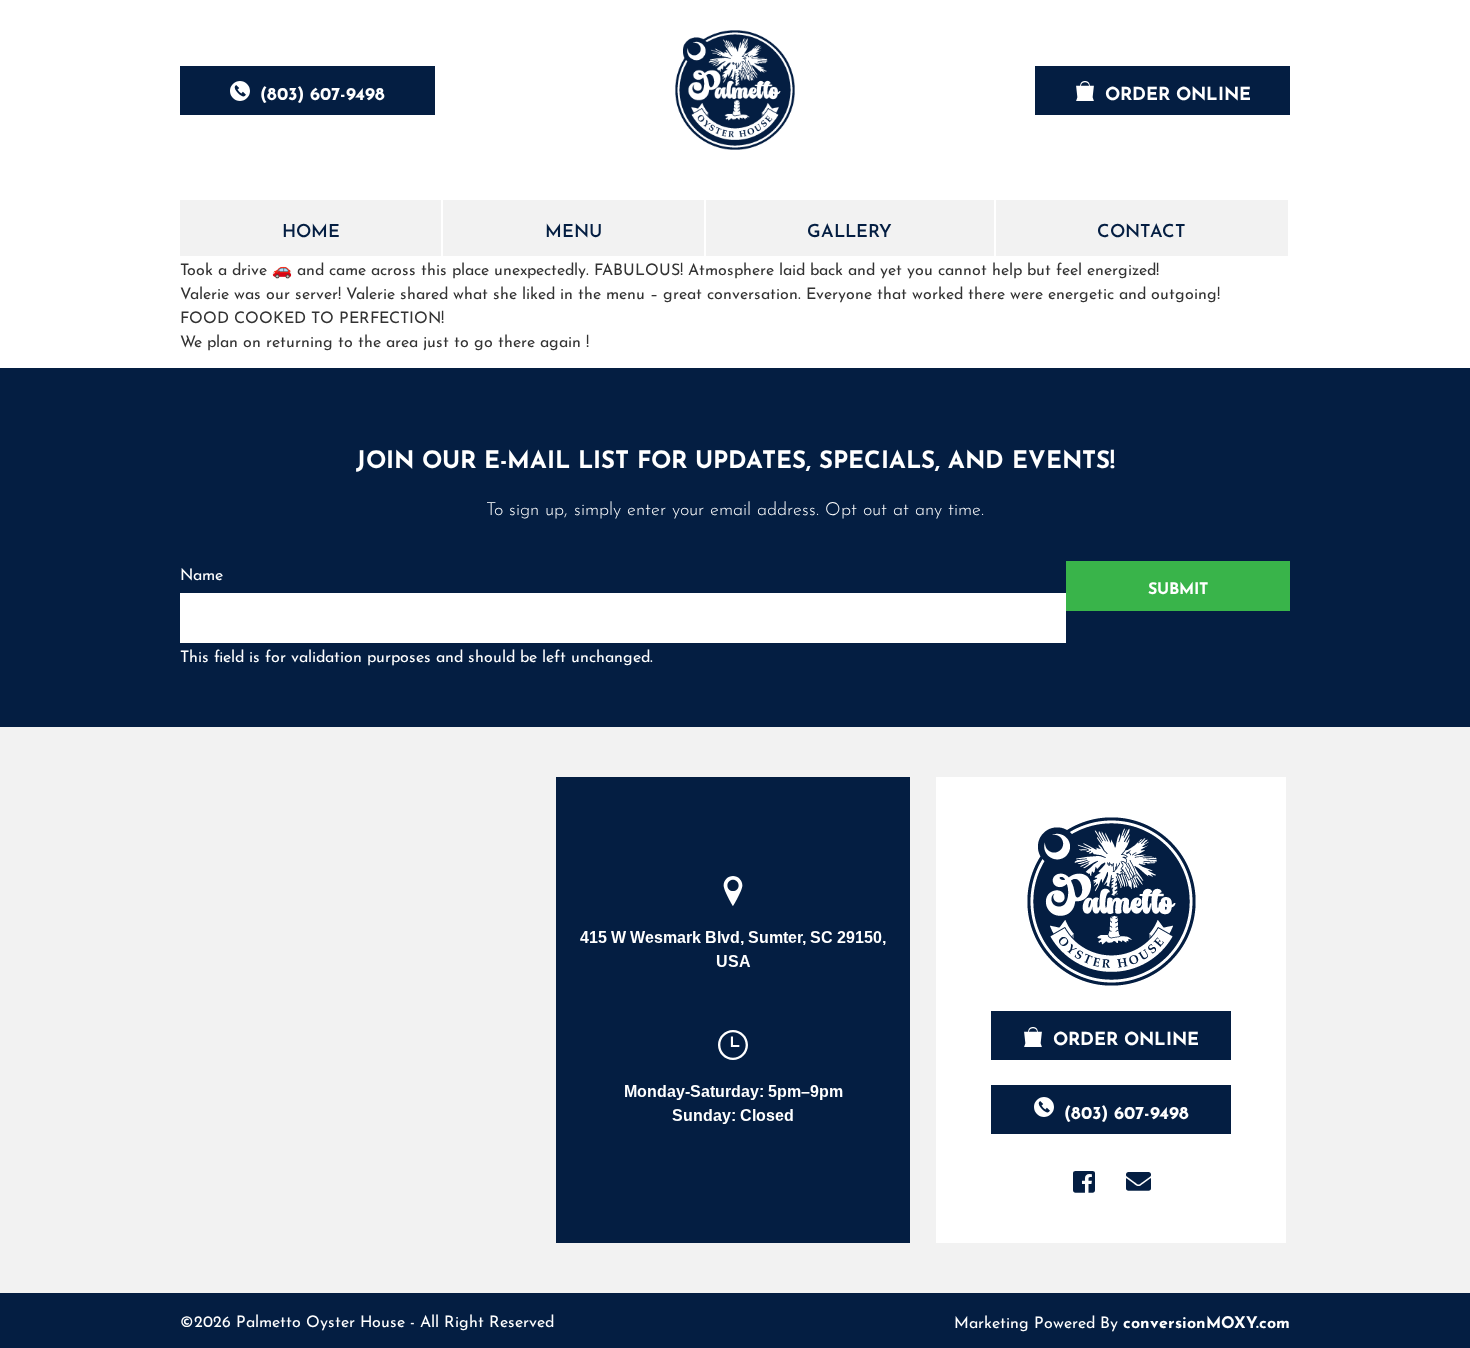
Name (201, 572)
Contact (1141, 228)
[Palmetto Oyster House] (735, 90)
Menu (573, 228)
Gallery (849, 228)
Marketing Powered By (1122, 1320)
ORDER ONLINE (1178, 91)
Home (311, 228)
